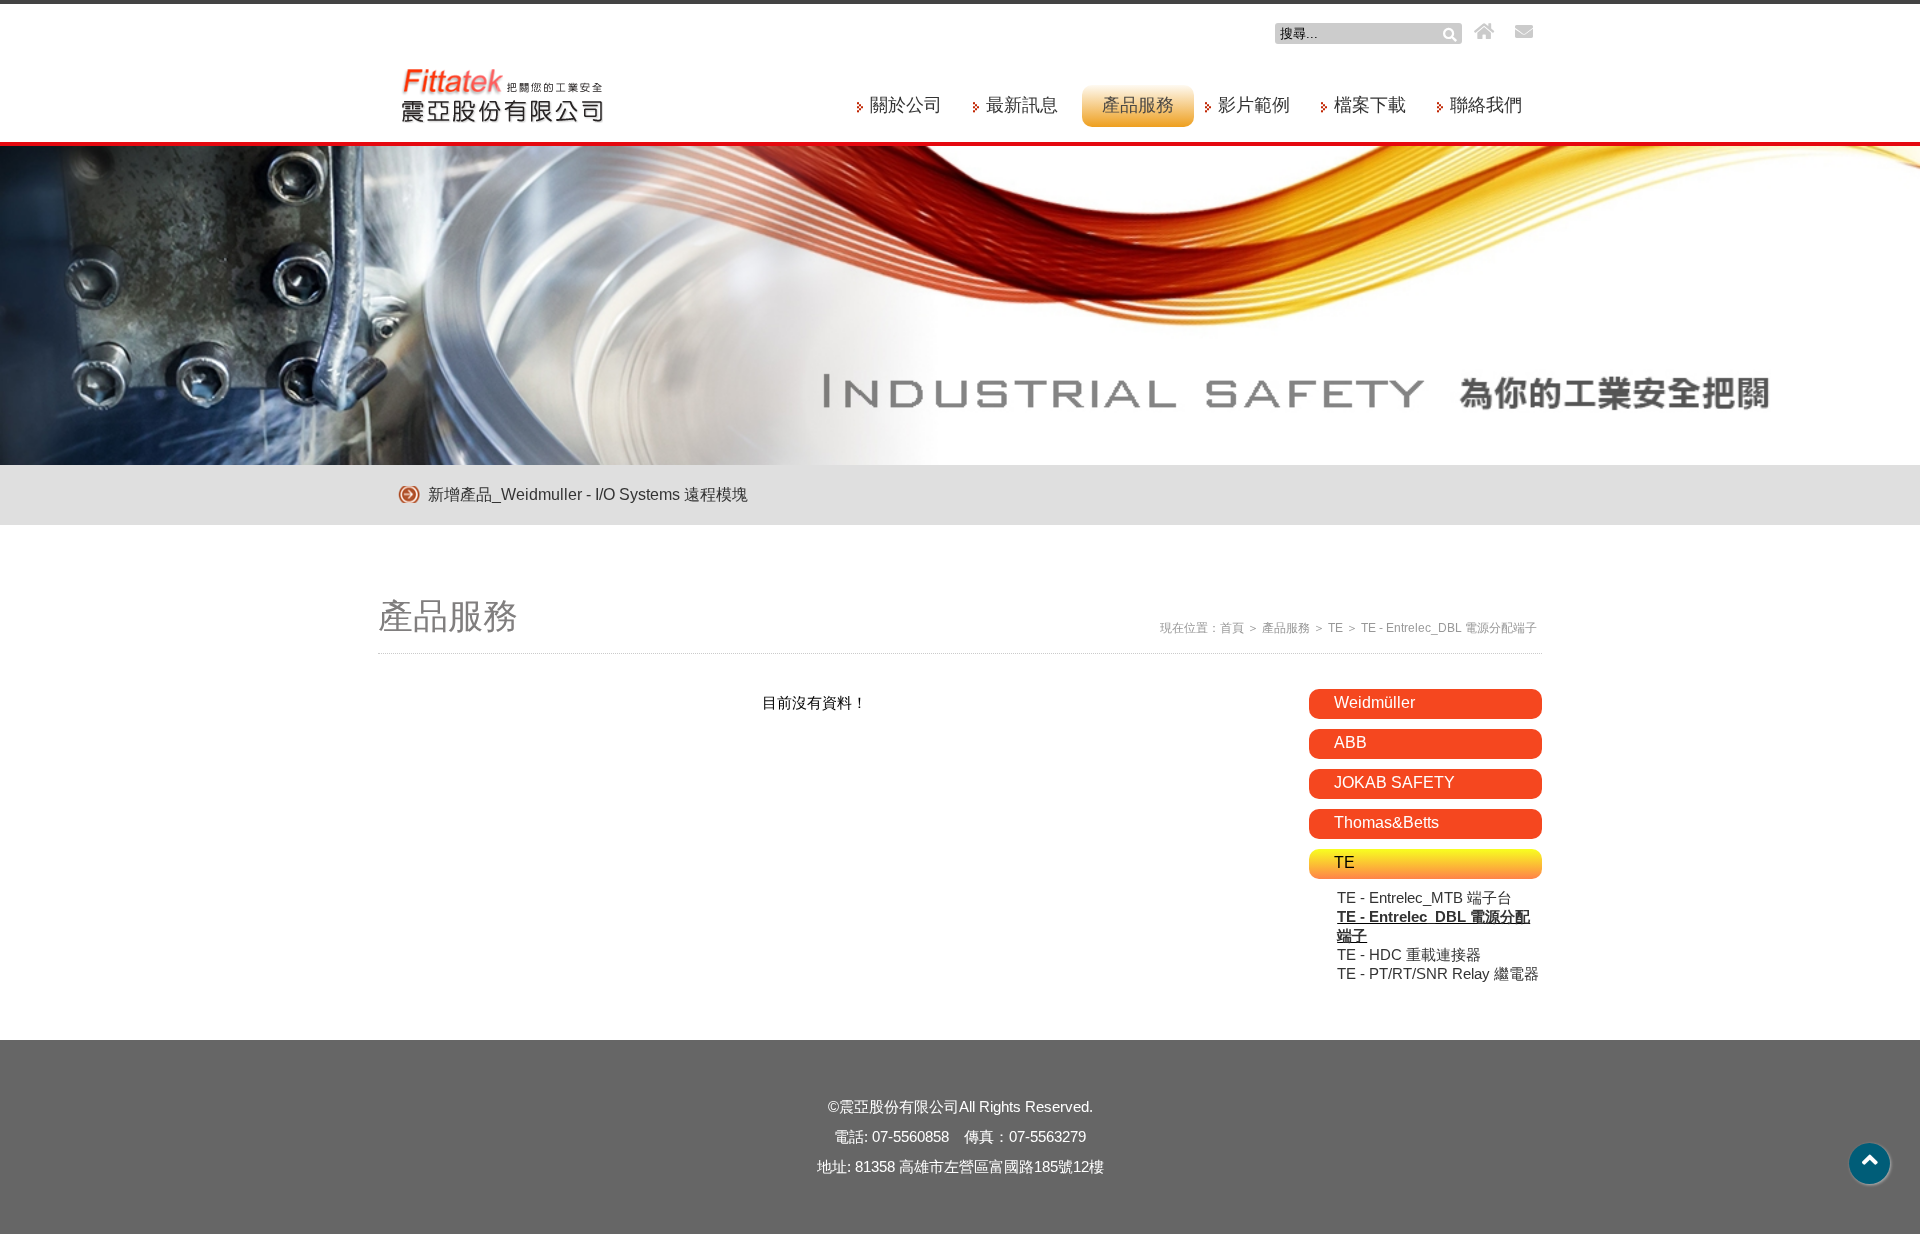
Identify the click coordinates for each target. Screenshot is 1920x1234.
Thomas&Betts (1386, 822)
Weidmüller (1374, 702)
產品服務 (1138, 105)
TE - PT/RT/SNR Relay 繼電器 (1438, 973)
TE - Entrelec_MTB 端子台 (1424, 897)
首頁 (1232, 628)
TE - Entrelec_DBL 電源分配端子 (1449, 628)
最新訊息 (1022, 105)
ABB (1350, 742)
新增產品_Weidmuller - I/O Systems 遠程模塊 (588, 494)
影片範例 (1254, 105)
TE (1335, 628)
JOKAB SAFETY (1394, 782)
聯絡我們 (1486, 105)
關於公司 (906, 105)
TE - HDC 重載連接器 (1409, 954)
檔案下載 (1370, 105)
